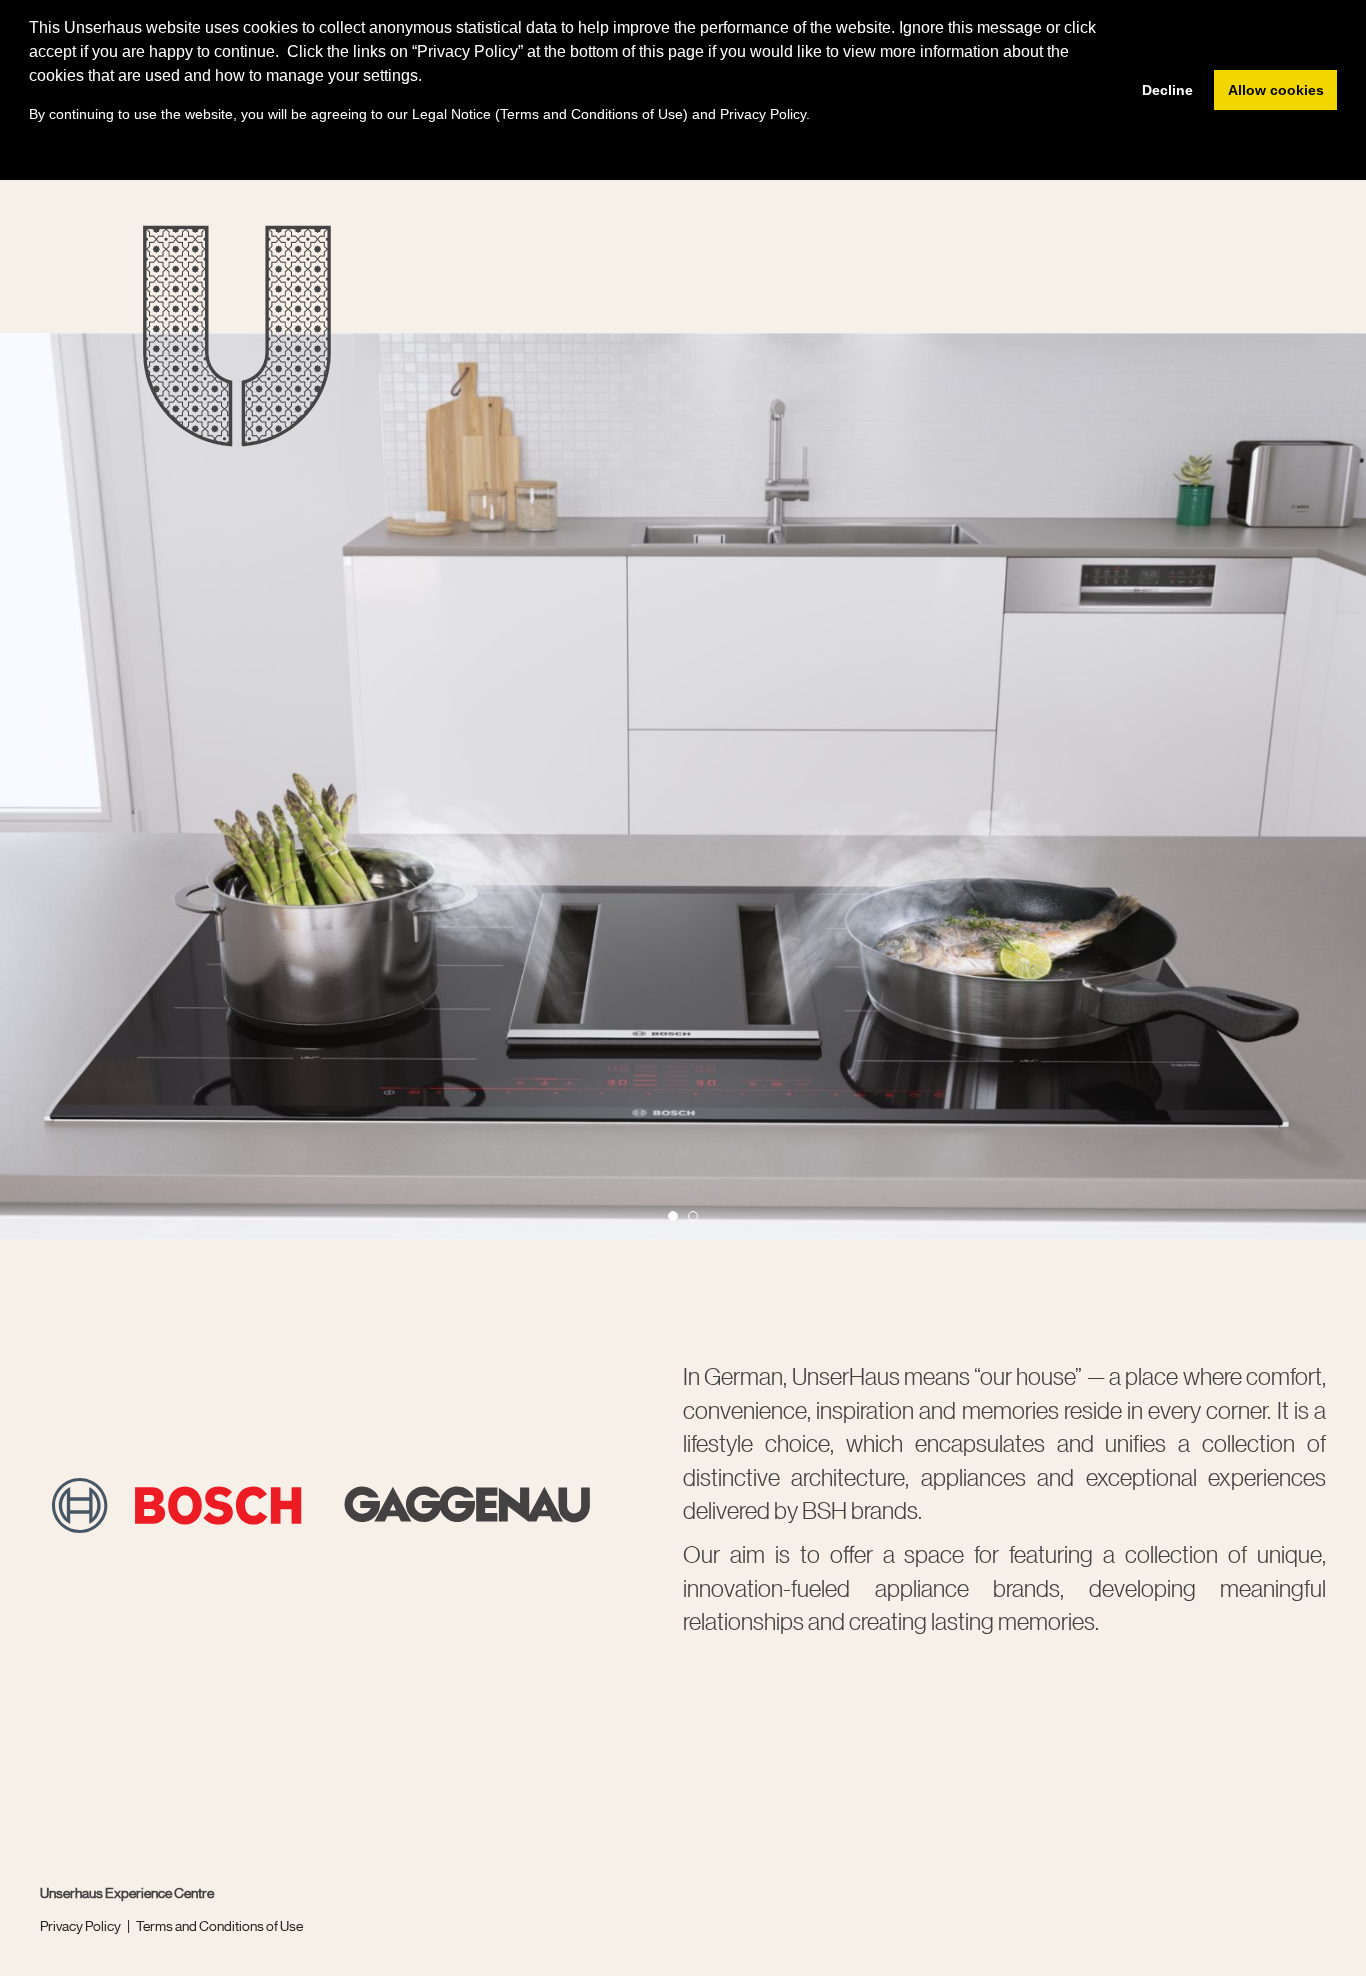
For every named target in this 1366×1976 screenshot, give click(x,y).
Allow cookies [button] (1276, 90)
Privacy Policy (80, 1925)
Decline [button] (1167, 90)
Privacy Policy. (765, 114)
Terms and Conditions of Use (219, 1925)
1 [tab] (679, 1222)
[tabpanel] (683, 786)
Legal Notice (451, 114)
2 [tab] (699, 1222)
